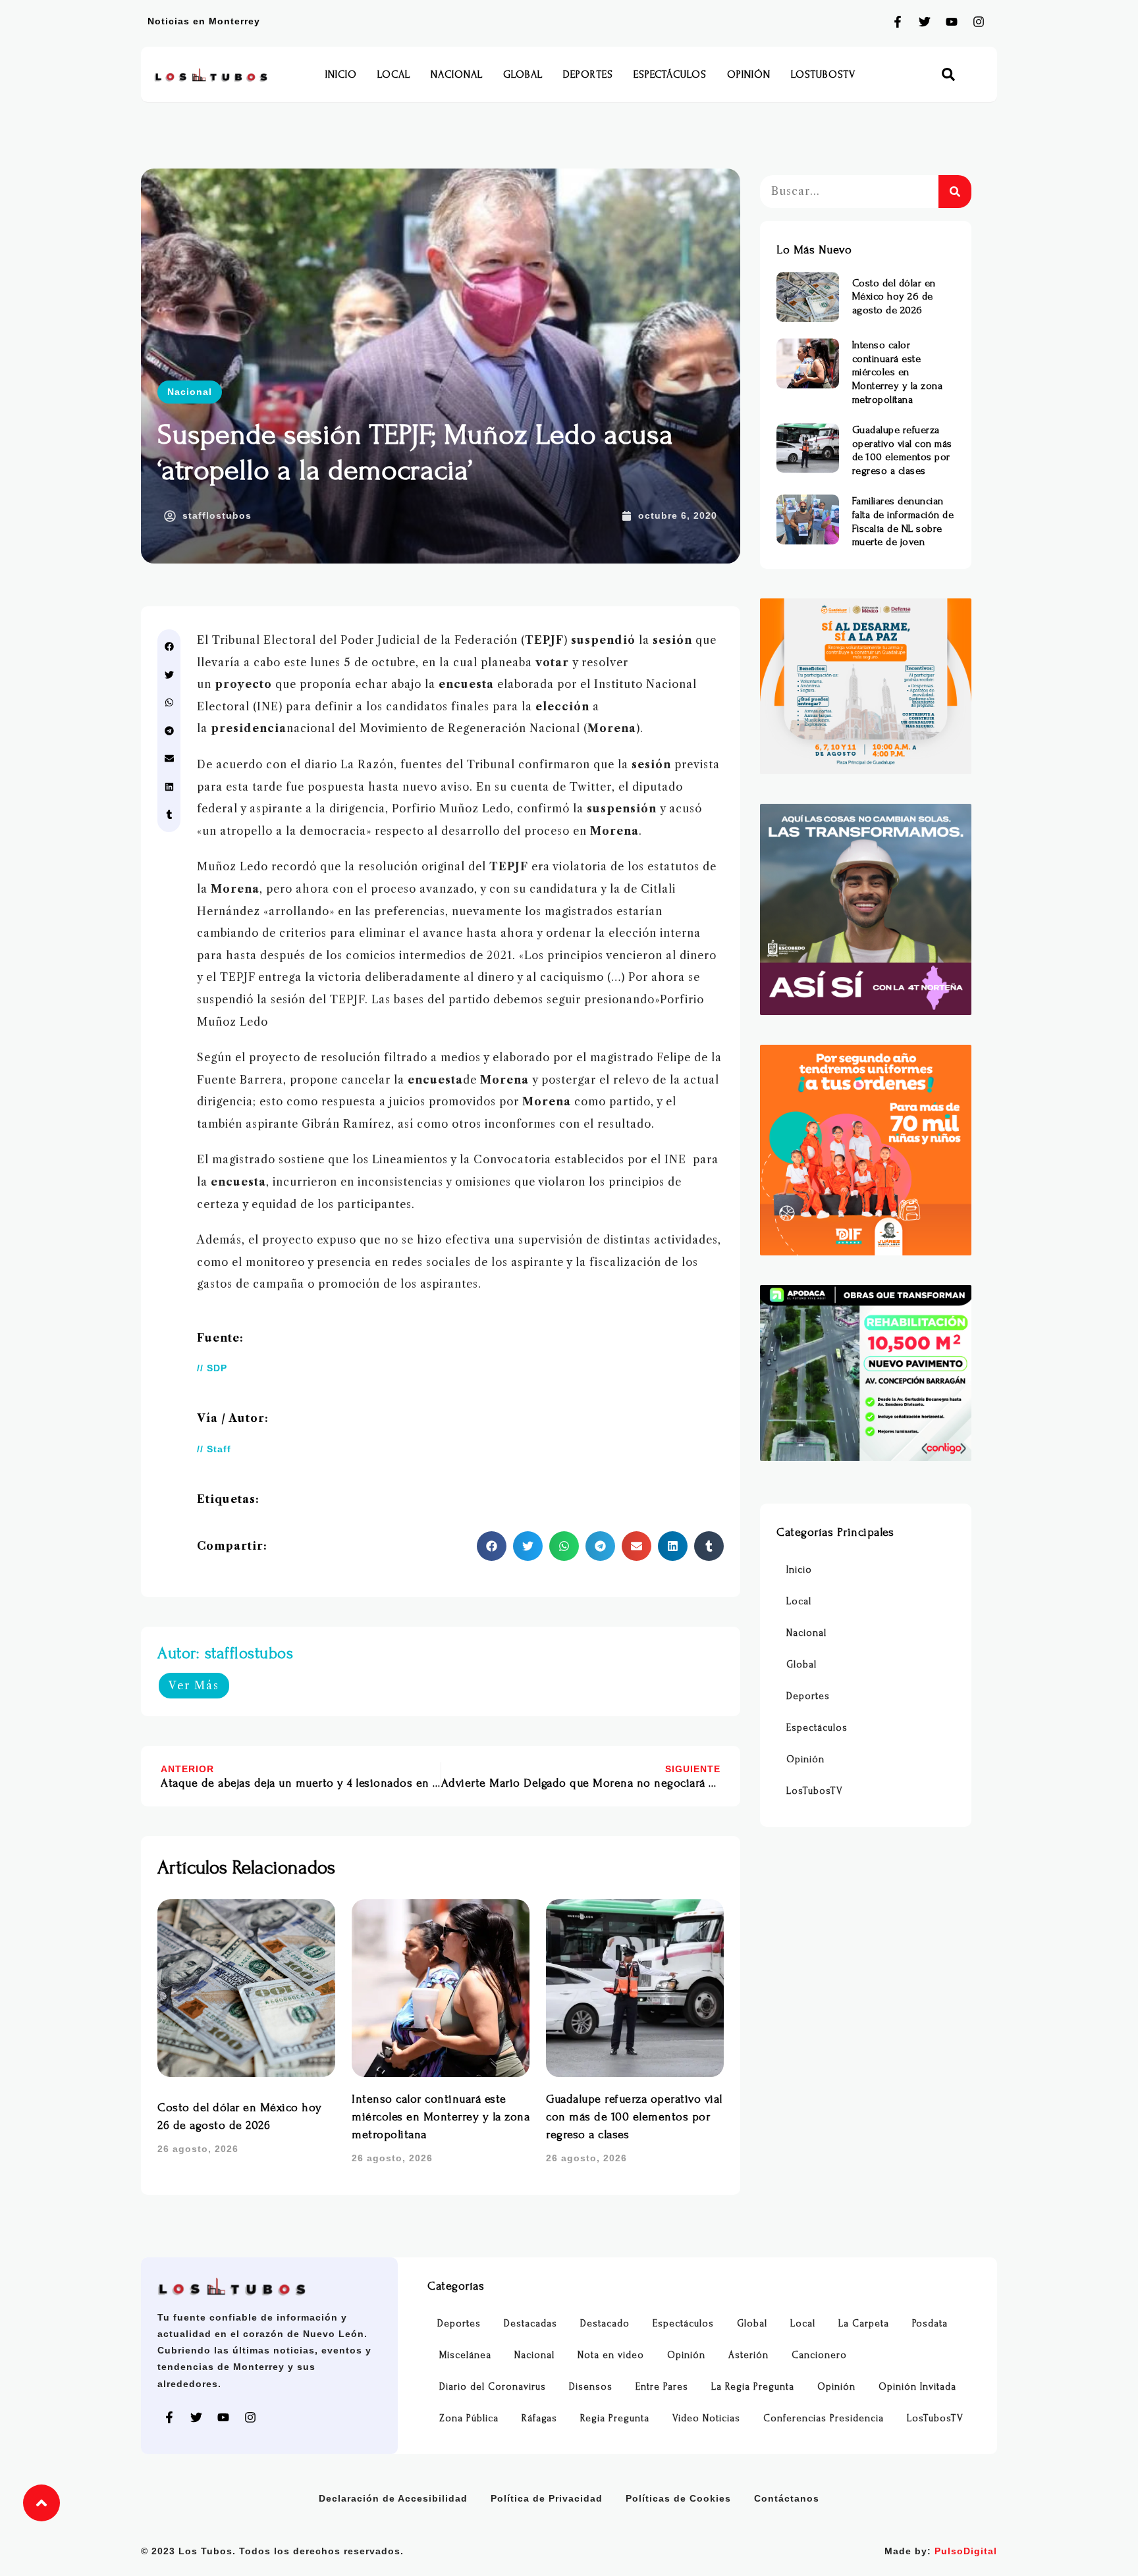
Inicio (341, 74)
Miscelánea (465, 2355)
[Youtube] (952, 22)
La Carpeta (864, 2324)
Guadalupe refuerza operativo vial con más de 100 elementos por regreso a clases (634, 2117)
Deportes (588, 74)
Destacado (605, 2324)
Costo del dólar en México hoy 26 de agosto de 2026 (894, 297)
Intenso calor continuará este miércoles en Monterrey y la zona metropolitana (441, 2117)
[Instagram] (979, 22)
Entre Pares (662, 2387)
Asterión (748, 2355)
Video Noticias (706, 2418)
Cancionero (819, 2355)
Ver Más (194, 1685)
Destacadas (530, 2324)
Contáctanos (787, 2498)
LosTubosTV (823, 74)
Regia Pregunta (615, 2418)
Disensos (591, 2387)
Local (394, 74)
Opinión (749, 74)
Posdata (930, 2324)
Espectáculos (670, 74)
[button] (949, 75)
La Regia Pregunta (753, 2387)
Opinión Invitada (917, 2387)
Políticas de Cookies (678, 2498)
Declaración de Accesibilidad (393, 2498)
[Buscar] (955, 192)
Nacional (457, 74)
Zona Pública (469, 2418)
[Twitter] (925, 22)
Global (523, 74)
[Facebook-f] (898, 22)
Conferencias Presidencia (824, 2418)
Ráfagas (539, 2418)
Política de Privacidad (547, 2498)
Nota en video (611, 2355)
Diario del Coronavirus (493, 2387)
